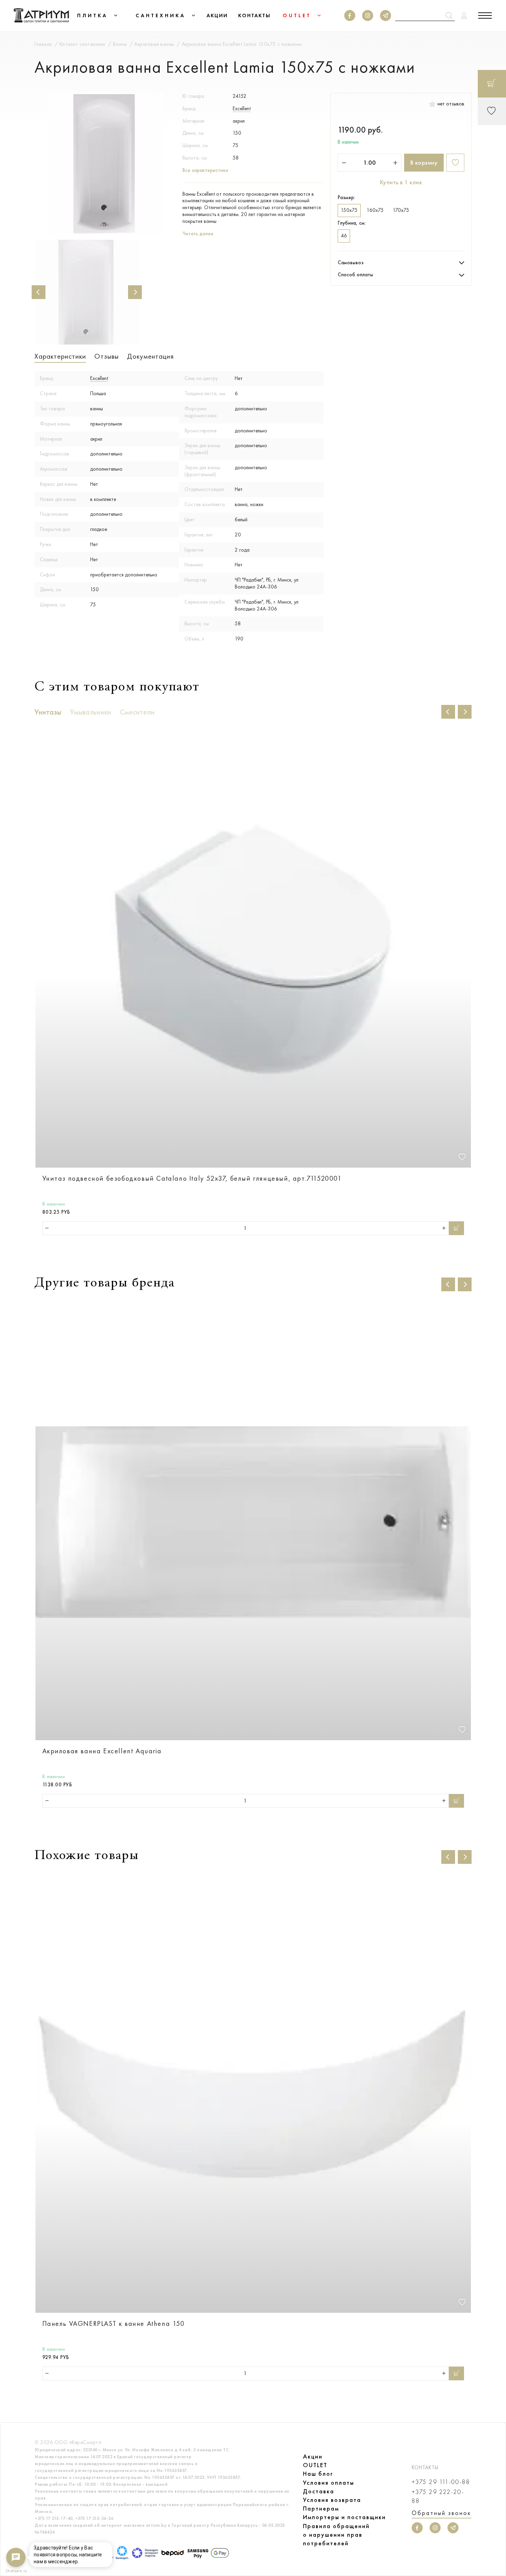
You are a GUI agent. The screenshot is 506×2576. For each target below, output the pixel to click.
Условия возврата (332, 2500)
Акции (313, 2456)
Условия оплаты (329, 2483)
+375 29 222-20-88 (438, 2496)
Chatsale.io (16, 2571)
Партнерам (321, 2508)
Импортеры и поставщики (344, 2517)
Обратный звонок (441, 2513)
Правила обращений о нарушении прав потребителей (336, 2535)
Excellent (242, 109)
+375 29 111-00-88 (441, 2482)
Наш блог (318, 2474)
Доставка (319, 2491)
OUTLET (315, 2465)
